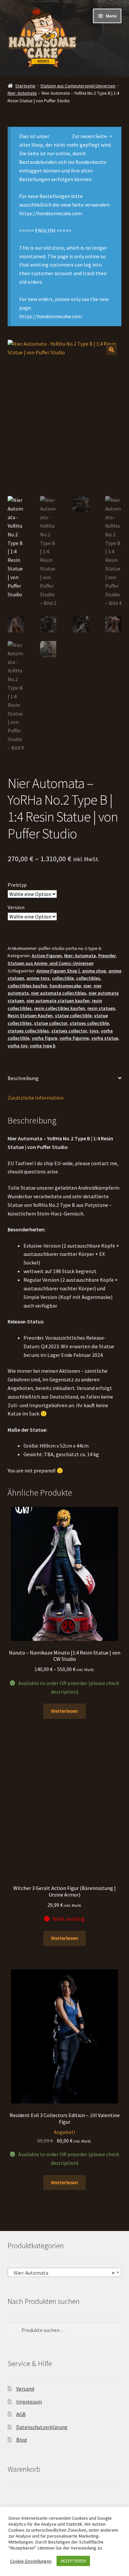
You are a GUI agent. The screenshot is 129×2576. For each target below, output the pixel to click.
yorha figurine (74, 1038)
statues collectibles (28, 1031)
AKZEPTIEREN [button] (73, 2561)
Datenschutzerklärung (42, 2427)
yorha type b (43, 1046)
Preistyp (17, 885)
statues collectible (89, 1023)
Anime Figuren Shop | (58, 971)
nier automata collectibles (59, 993)
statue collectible (73, 1016)
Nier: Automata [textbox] (63, 2273)
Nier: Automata (22, 93)
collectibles (88, 978)
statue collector (51, 1023)
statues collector (69, 1031)
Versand (25, 2389)
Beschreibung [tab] (23, 1078)
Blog (22, 2440)
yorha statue (105, 1038)
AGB (21, 2414)
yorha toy (18, 1046)
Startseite (25, 86)
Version (16, 907)
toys (94, 1031)
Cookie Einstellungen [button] (31, 2561)
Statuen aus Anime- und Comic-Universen (51, 963)
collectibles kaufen (27, 986)
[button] (111, 350)
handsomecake (65, 986)
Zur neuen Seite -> (92, 136)
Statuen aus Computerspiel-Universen (78, 86)
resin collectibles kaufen (60, 1008)
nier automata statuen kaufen (58, 1001)
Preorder (107, 956)
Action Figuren (47, 956)
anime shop (94, 971)
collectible (63, 978)
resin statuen (101, 1008)
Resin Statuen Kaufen (30, 1016)
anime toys (38, 978)
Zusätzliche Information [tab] (36, 1098)
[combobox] (65, 2272)
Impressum (29, 2402)
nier (87, 986)
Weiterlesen (64, 1711)
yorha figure (44, 1038)
